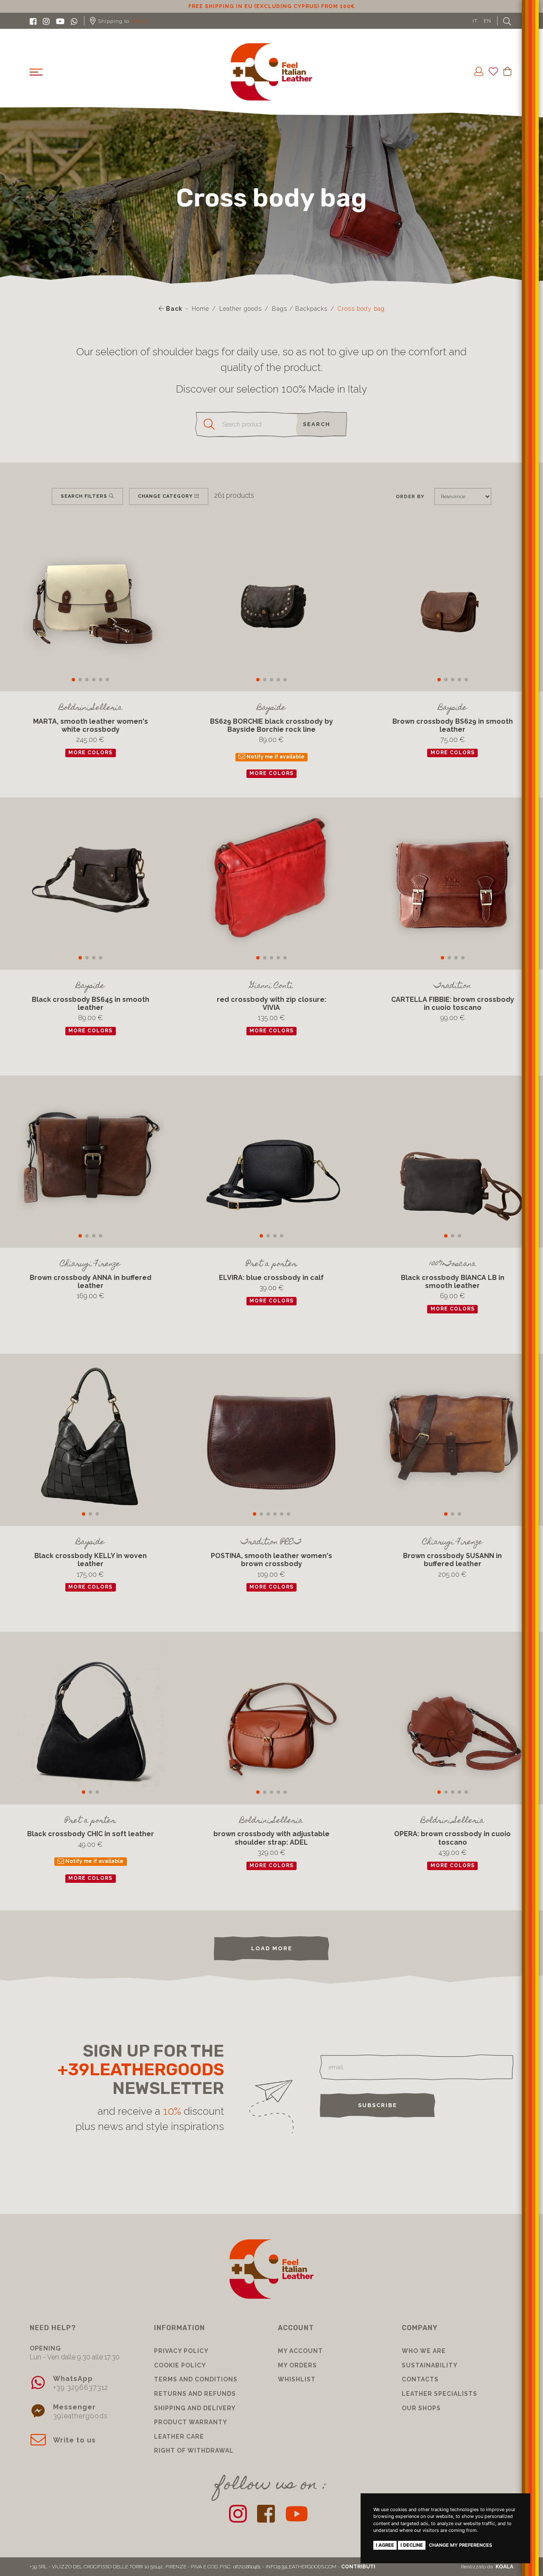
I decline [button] (412, 2545)
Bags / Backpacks (300, 309)
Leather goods (241, 309)
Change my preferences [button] (460, 2545)
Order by (410, 496)
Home (200, 309)
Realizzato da (487, 2567)
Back (173, 309)
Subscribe (378, 2105)
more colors (90, 753)
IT (475, 21)
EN (487, 21)
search (317, 424)
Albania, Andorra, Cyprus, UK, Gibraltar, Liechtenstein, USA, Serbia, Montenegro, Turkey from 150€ (272, 6)
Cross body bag (361, 309)
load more (272, 1948)
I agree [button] (385, 2545)
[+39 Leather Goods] (271, 72)
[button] (73, 680)
